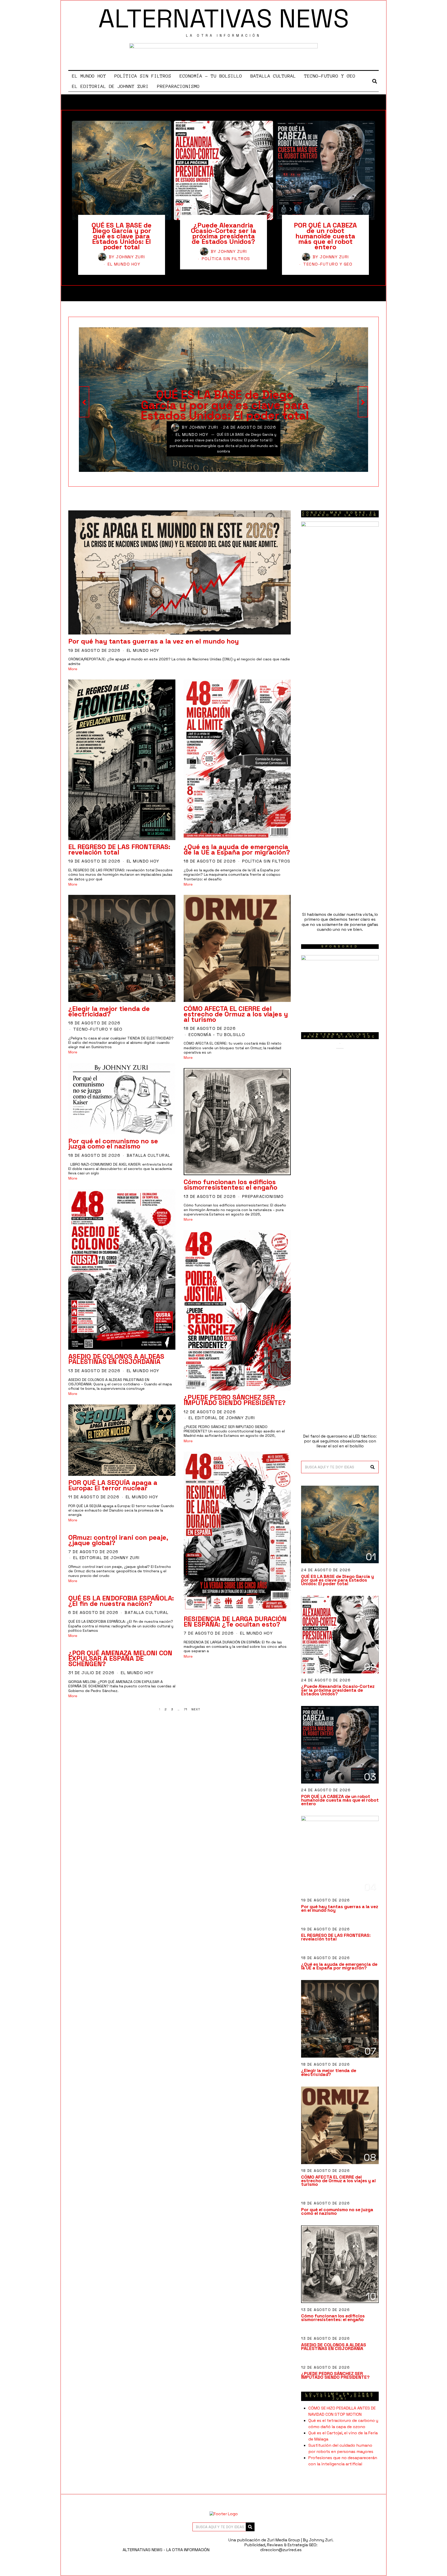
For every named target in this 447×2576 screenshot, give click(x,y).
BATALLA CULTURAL (273, 76)
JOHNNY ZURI (131, 257)
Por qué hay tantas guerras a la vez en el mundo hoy (154, 641)
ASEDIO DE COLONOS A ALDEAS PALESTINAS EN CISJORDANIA (116, 1359)
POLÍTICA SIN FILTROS (143, 76)
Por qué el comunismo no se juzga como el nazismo (113, 1144)
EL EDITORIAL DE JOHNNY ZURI (110, 86)
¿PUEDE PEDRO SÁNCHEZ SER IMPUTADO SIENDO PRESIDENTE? (235, 1400)
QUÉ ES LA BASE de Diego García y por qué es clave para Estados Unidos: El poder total (122, 236)
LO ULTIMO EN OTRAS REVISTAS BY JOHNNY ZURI (340, 2396)
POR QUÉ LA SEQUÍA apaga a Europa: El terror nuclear (113, 1485)
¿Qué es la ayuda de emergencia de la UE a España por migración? (237, 849)
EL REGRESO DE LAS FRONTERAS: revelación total (119, 849)
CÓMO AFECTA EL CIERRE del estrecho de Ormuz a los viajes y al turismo (236, 1014)
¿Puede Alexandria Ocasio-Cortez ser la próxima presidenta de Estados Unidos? (224, 233)
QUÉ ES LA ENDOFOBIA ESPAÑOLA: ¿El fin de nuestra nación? (121, 1601)
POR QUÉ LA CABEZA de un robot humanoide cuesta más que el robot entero (325, 236)
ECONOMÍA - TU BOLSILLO (217, 1035)
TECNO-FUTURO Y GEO (330, 76)
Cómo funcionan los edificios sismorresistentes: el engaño (230, 1185)
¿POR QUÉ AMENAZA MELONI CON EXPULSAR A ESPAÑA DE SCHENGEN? (120, 1658)
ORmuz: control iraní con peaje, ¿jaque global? (118, 1540)
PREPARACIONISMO (178, 86)
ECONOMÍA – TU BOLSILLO (211, 76)
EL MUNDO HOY (89, 76)
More (73, 669)
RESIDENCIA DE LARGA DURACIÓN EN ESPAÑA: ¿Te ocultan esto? (235, 1622)
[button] (373, 1467)
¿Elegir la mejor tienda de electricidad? (109, 1011)
